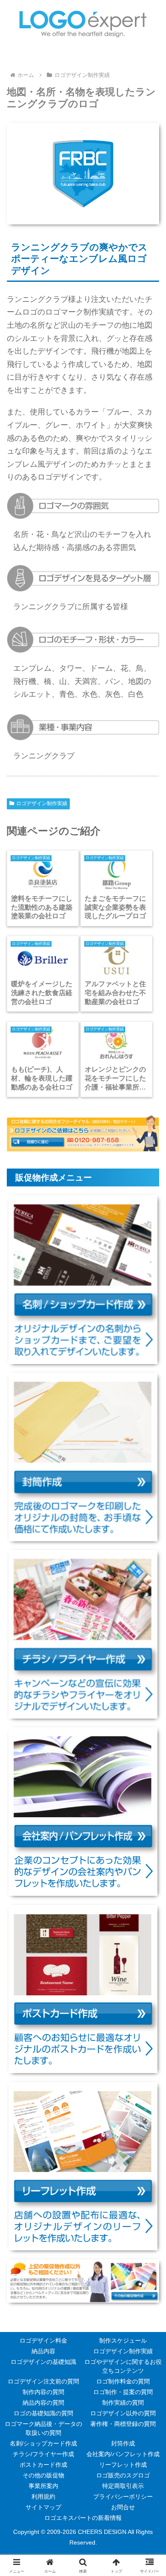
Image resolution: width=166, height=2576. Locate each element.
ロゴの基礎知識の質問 (43, 2413)
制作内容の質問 (43, 2392)
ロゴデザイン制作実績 (42, 803)
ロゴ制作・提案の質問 (123, 2392)
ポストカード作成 (43, 2465)
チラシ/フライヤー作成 (43, 2454)
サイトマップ (43, 2507)
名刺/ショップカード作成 (43, 2443)
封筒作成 (123, 2443)
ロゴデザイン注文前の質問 (43, 2381)
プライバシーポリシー (123, 2497)
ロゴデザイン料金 (43, 2341)
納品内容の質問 (43, 2403)
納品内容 (43, 2351)
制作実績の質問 (123, 2403)
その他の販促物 (43, 2475)
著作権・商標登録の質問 (123, 2424)
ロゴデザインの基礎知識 (43, 2362)
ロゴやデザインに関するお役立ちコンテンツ (123, 2366)
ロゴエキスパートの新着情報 (83, 2518)
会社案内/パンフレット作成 (123, 2454)
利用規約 (43, 2497)
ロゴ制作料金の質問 (123, 2381)
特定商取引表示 (123, 2486)
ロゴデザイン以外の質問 (123, 2413)
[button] (149, 1620)
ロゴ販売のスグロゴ (123, 2475)
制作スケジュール (123, 2341)
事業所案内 (43, 2486)
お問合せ (123, 2507)
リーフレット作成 (123, 2465)
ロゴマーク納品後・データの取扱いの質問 (43, 2428)
